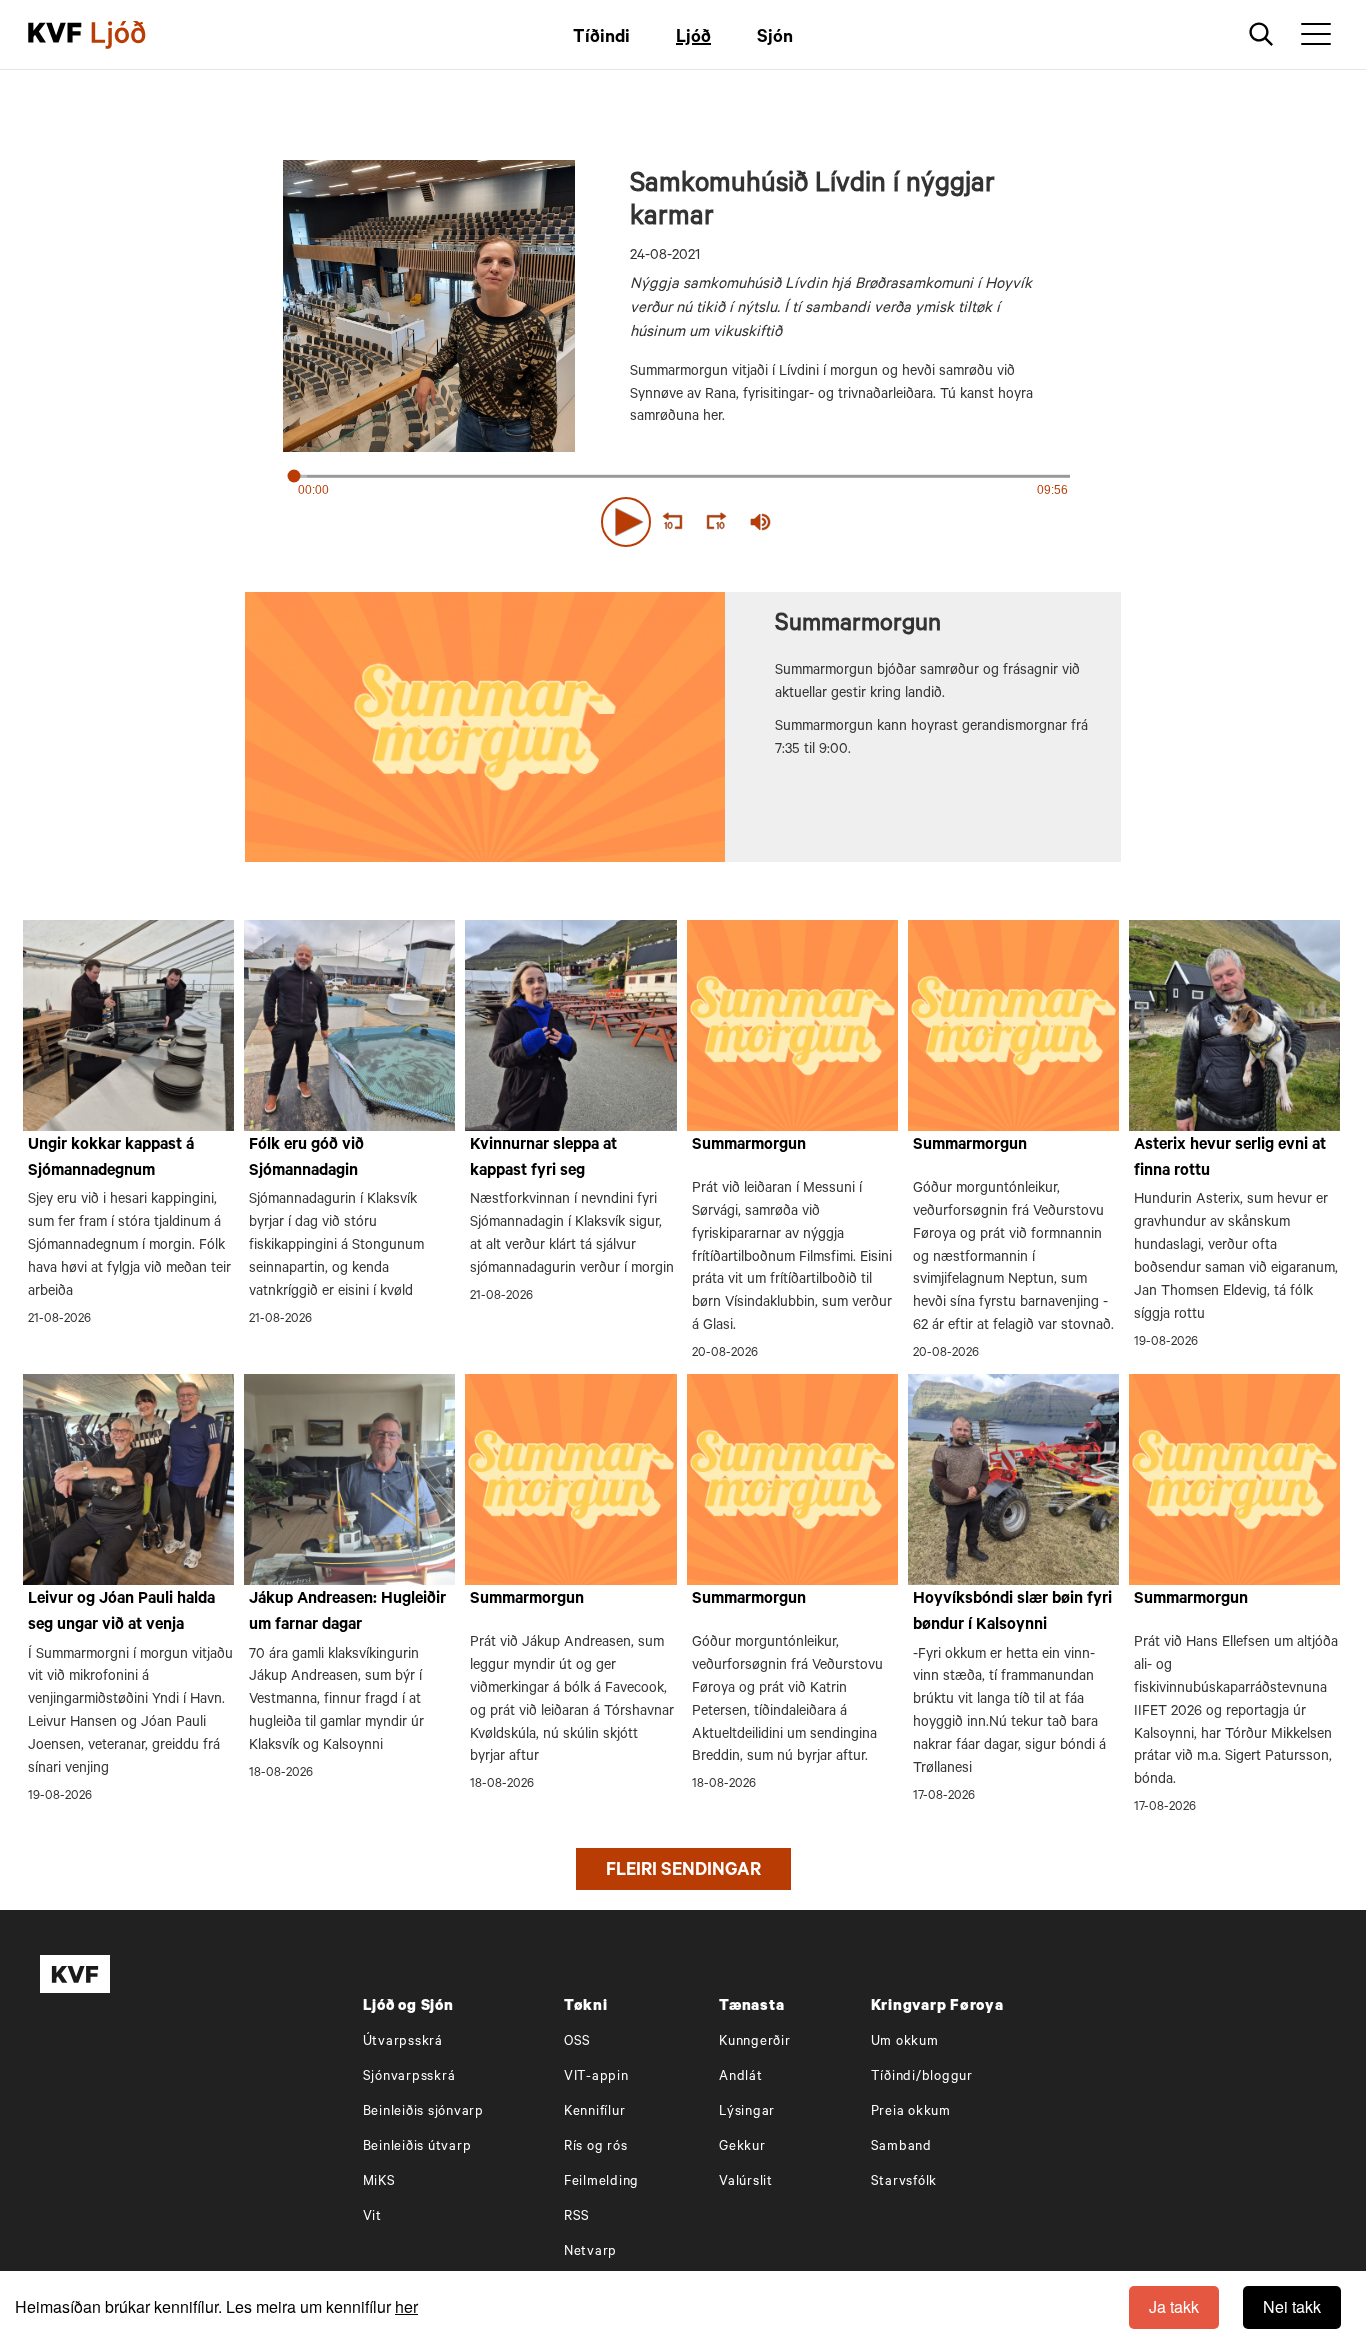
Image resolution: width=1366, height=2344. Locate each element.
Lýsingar (747, 2112)
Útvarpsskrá (403, 2042)
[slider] (853, 522)
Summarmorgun (749, 1146)
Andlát (741, 2077)
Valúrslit (746, 2182)
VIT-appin (596, 2077)
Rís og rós (596, 2147)
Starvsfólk (904, 2182)
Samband (901, 2147)
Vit (372, 2217)
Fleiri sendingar (683, 1872)
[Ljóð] (135, 35)
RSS (577, 2217)
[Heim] (55, 35)
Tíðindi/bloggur (922, 2077)
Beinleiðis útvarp (417, 2147)
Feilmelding (601, 2182)
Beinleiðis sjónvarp (423, 2112)
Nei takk (1292, 2306)
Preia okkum (911, 2112)
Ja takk (1174, 2306)
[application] (683, 518)
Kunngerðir (755, 2042)
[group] (761, 522)
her (406, 2306)
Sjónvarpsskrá (409, 2077)
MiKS (379, 2182)
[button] (626, 522)
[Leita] (1261, 34)
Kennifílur (595, 2112)
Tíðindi (601, 39)
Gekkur (742, 2147)
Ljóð (693, 39)
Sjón (775, 39)
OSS (577, 2042)
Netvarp (590, 2252)
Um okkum (905, 2042)
